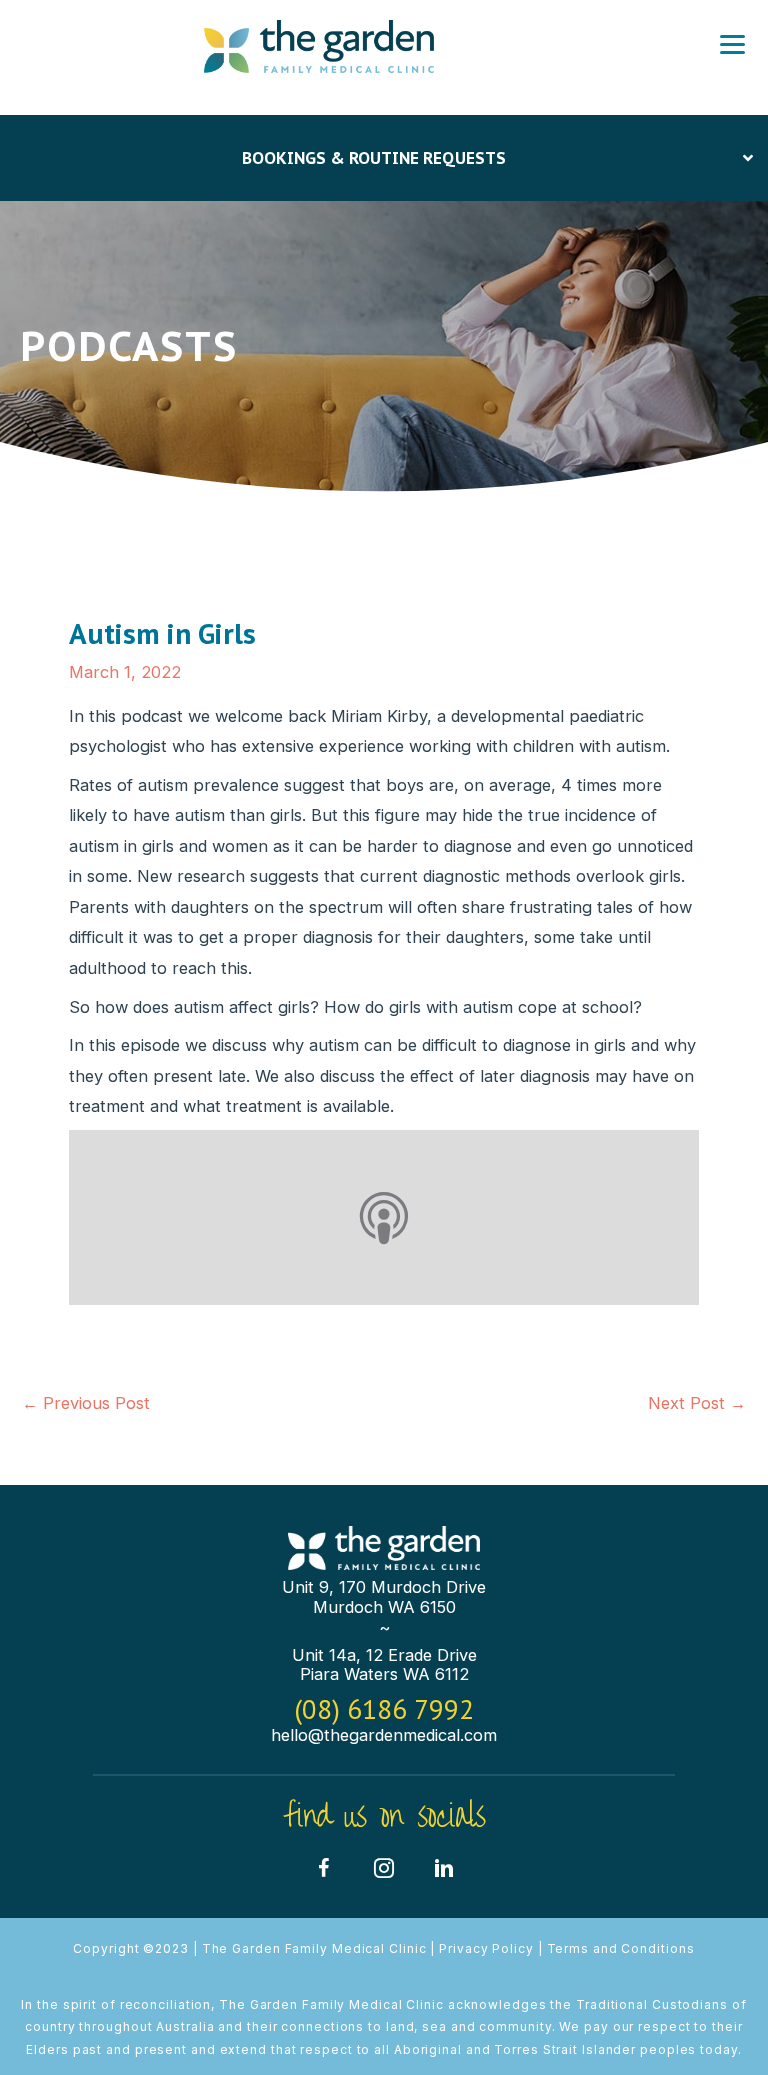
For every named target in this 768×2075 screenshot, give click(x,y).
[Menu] (732, 45)
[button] (324, 1868)
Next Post (697, 1403)
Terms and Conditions (621, 1948)
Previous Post (86, 1403)
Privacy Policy (486, 1948)
